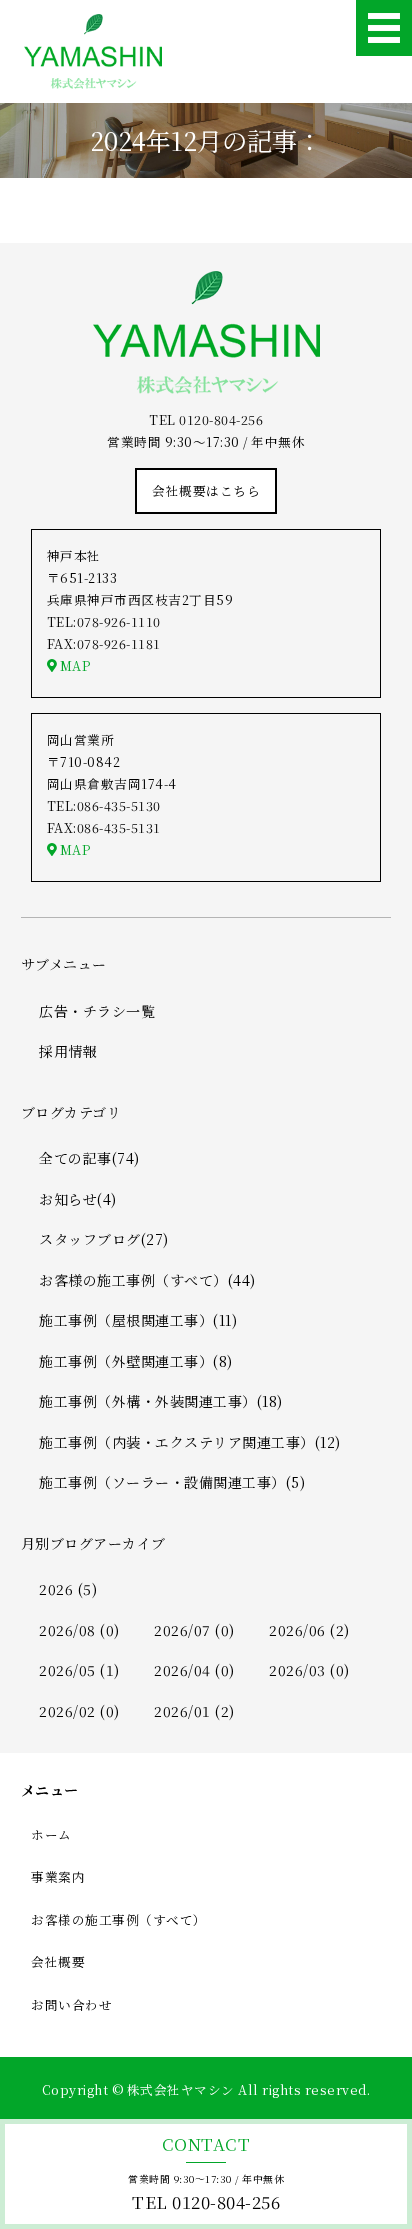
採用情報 (68, 1051)
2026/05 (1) (79, 1670)
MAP (75, 665)
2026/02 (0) (79, 1711)
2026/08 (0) (79, 1630)
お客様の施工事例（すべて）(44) (147, 1280)
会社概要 (58, 1961)
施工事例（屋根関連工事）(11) (138, 1320)
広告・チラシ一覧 (97, 1011)
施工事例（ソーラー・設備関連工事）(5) (172, 1482)
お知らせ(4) (78, 1199)
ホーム (51, 1834)
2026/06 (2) (309, 1630)
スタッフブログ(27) (104, 1239)
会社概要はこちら (206, 490)
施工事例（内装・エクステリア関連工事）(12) (190, 1442)
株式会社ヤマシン (181, 2089)
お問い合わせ (71, 2004)
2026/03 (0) (309, 1670)
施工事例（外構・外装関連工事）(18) (161, 1401)
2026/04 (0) (194, 1670)
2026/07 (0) (194, 1630)
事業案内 (58, 1876)
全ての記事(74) (89, 1158)
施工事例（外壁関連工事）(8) (136, 1361)
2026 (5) (68, 1589)
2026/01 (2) (194, 1711)
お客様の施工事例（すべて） (119, 1919)
